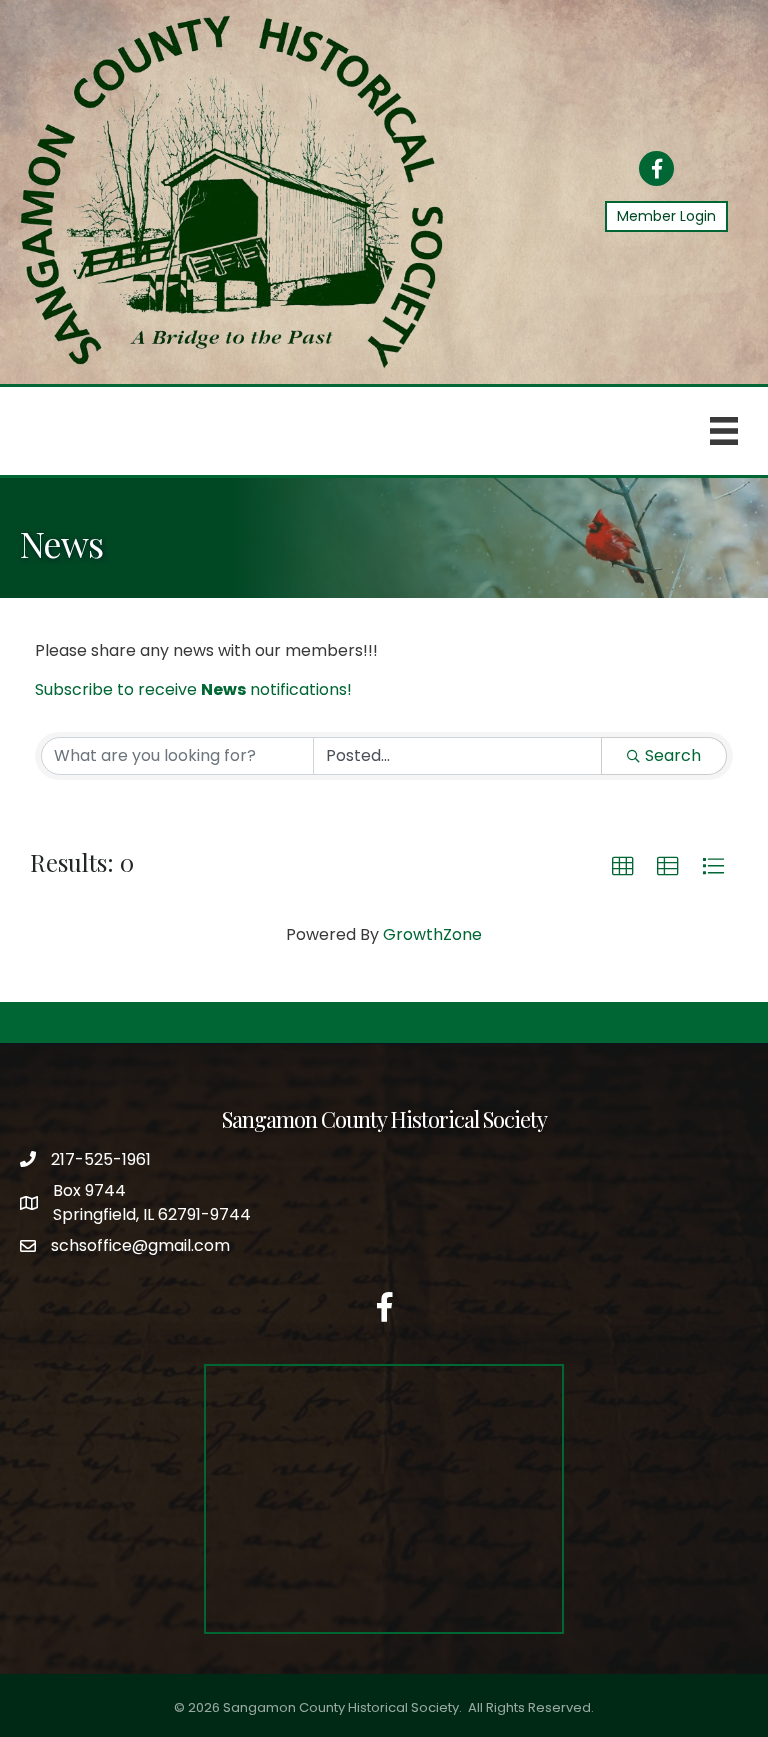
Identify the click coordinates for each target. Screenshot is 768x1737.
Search (673, 755)
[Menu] (724, 431)
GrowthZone (432, 934)
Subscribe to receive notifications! (193, 689)
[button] (623, 867)
